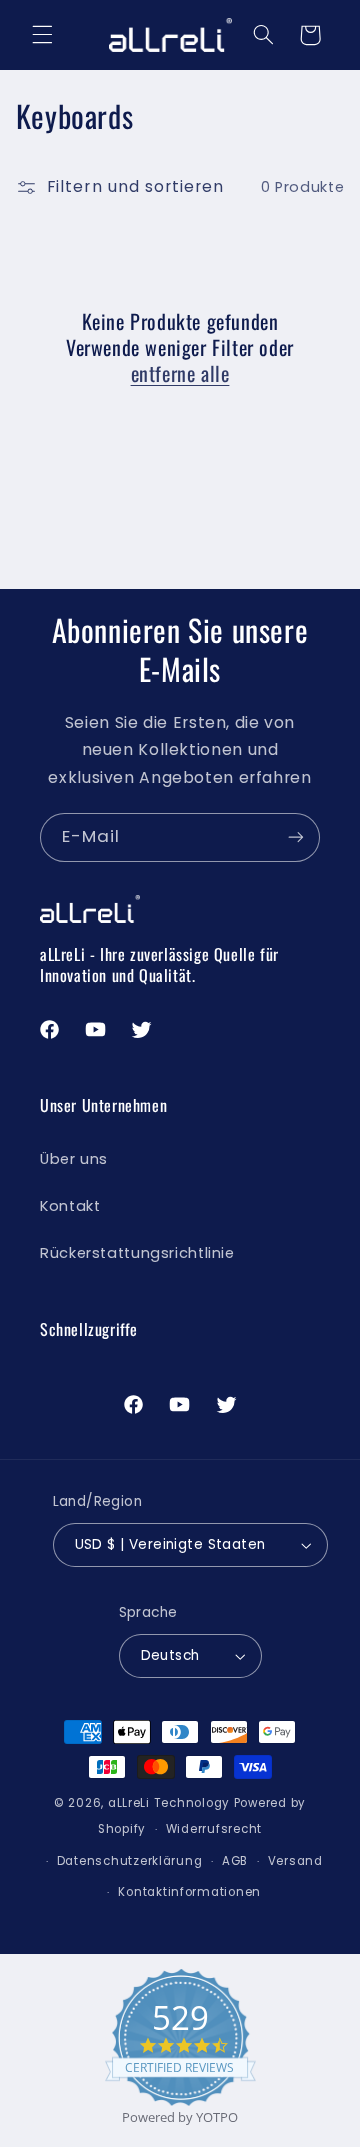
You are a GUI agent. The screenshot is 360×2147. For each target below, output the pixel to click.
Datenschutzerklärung (130, 1861)
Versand (295, 1861)
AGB (235, 1861)
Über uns (74, 1159)
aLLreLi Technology (169, 1803)
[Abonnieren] (296, 837)
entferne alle (180, 373)
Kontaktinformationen (189, 1892)
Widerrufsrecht (214, 1829)
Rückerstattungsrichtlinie (137, 1253)
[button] (42, 35)
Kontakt (70, 1206)
